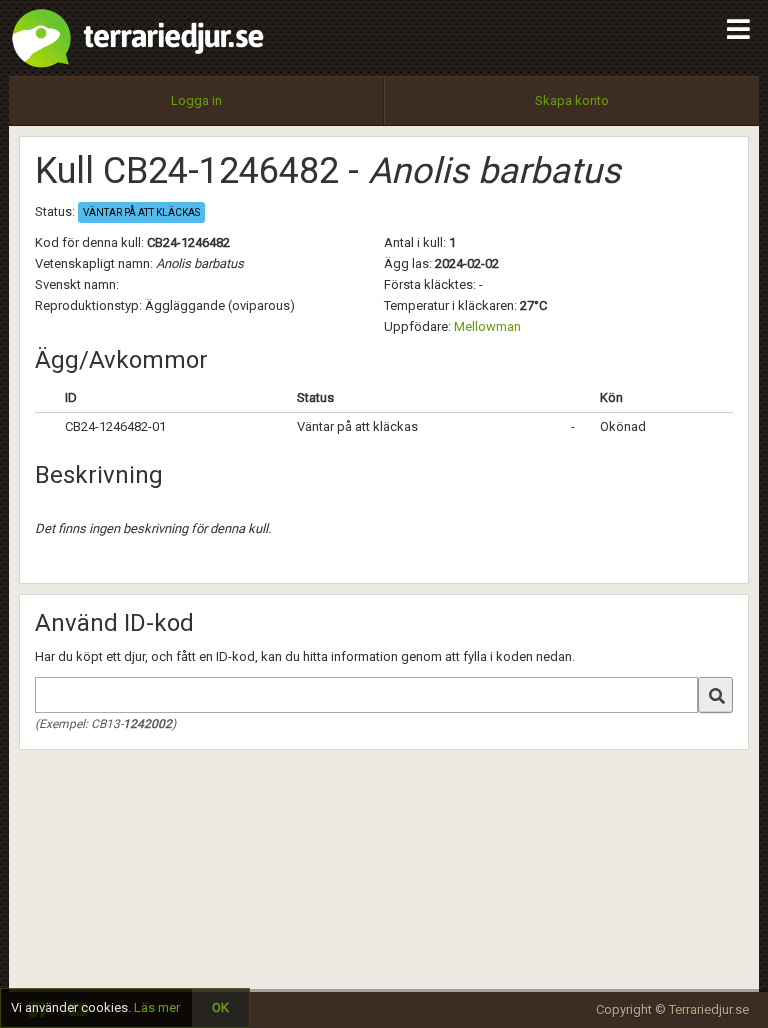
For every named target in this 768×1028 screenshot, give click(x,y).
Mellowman (487, 326)
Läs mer (157, 1007)
